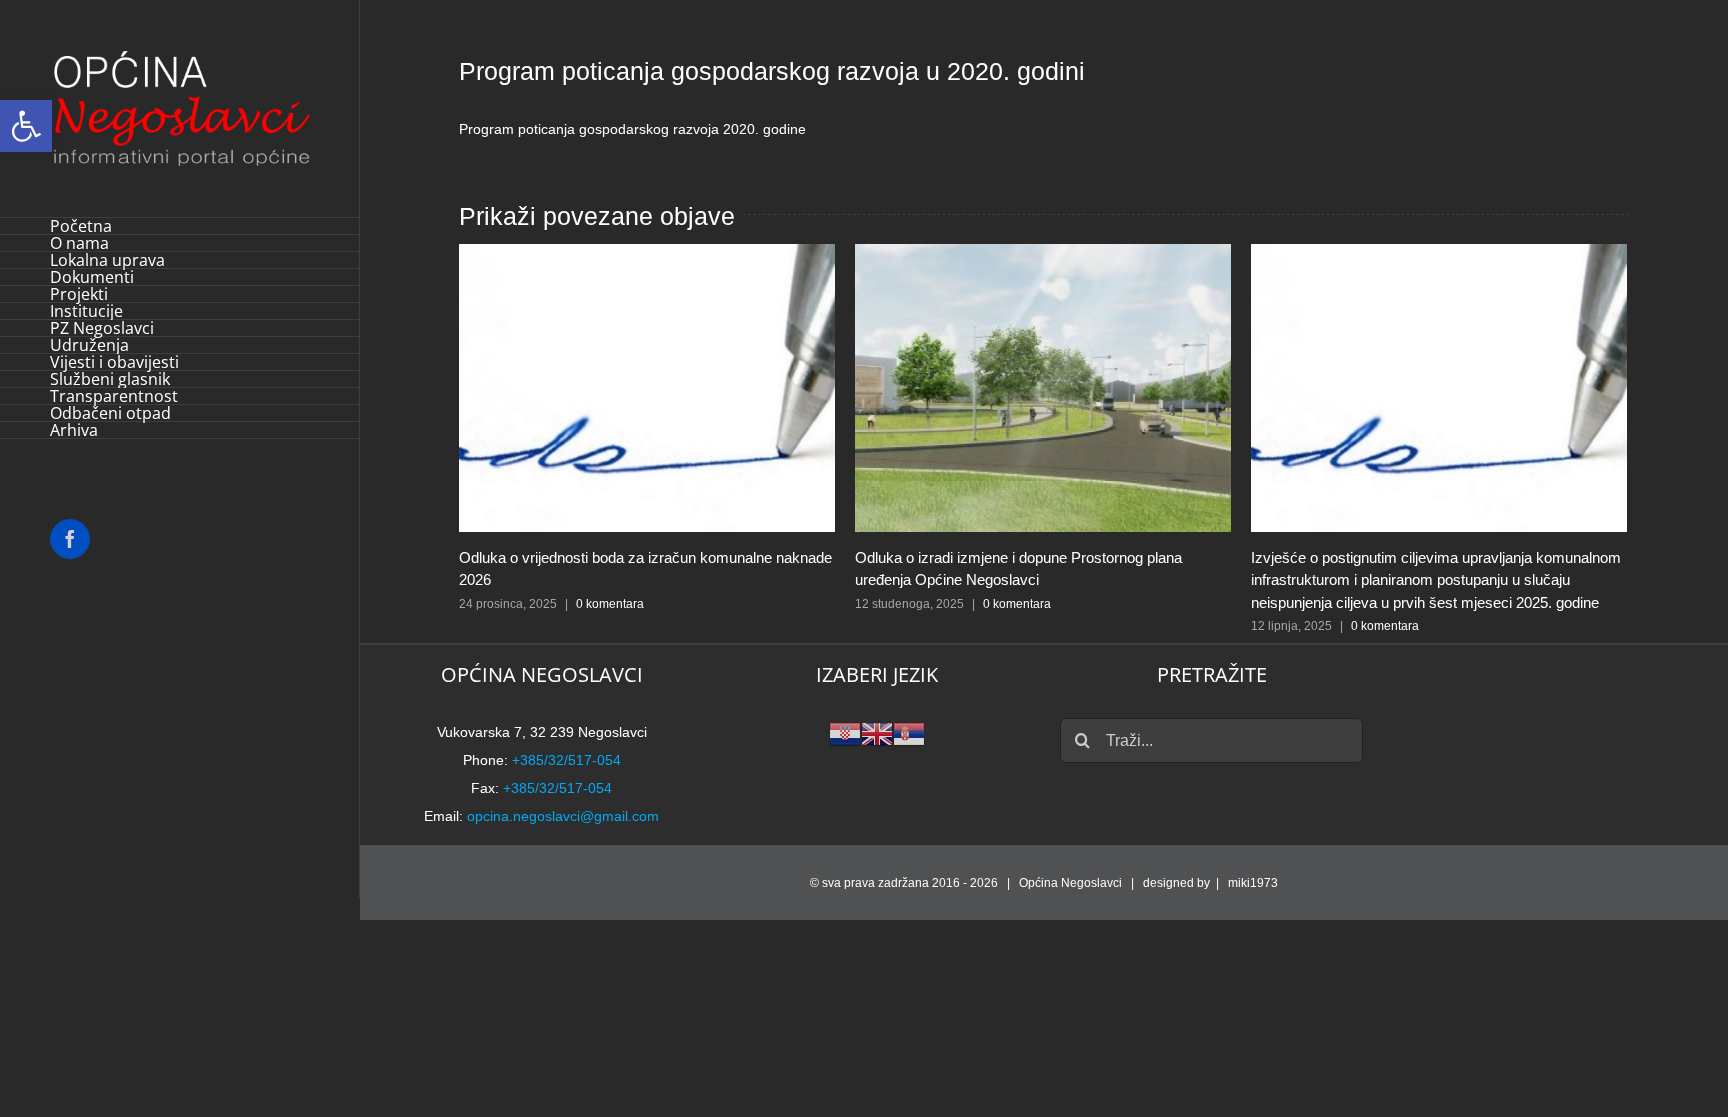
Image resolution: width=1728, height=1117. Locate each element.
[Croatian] (845, 733)
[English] (877, 733)
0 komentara (610, 604)
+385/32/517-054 (566, 760)
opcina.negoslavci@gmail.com (563, 816)
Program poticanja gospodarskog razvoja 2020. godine (632, 129)
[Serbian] (909, 733)
